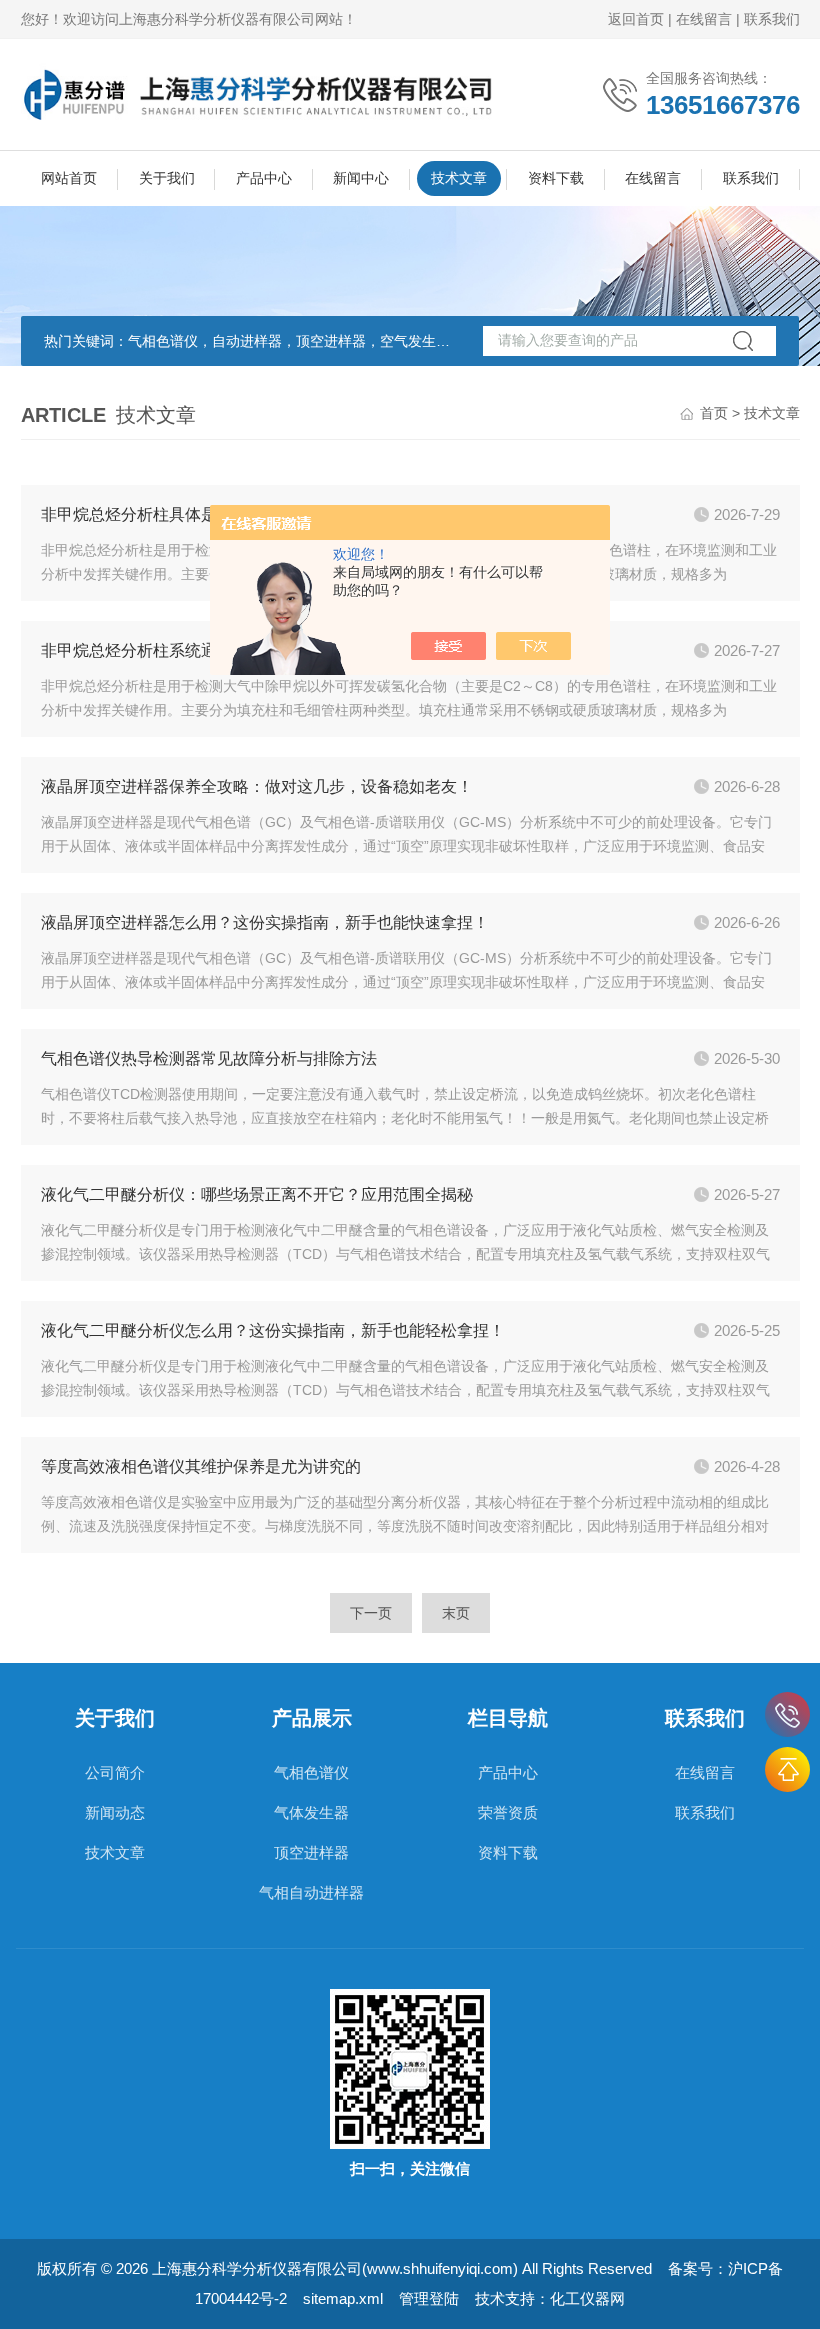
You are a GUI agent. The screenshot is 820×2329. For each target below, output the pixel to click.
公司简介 (115, 1772)
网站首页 (69, 178)
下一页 (371, 1613)
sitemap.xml (343, 2298)
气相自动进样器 (311, 1892)
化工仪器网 (587, 2298)
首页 (714, 413)
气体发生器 (311, 1812)
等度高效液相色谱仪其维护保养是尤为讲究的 (201, 1466)
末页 (456, 1613)
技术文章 (459, 178)
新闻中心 (361, 178)
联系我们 (772, 19)
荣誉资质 (508, 1812)
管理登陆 (429, 2298)
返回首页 (636, 19)
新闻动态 (115, 1812)
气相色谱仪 (311, 1772)
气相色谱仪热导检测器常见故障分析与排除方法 (209, 1058)
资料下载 (556, 178)
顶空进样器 (311, 1852)
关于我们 (167, 178)
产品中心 (264, 178)
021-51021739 (787, 1714)
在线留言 (704, 19)
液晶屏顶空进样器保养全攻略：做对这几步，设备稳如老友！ (257, 786)
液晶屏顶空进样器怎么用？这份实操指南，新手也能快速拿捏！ (265, 922)
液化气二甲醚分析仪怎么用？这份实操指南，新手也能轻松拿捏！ (273, 1330)
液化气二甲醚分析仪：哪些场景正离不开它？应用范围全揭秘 (257, 1194)
